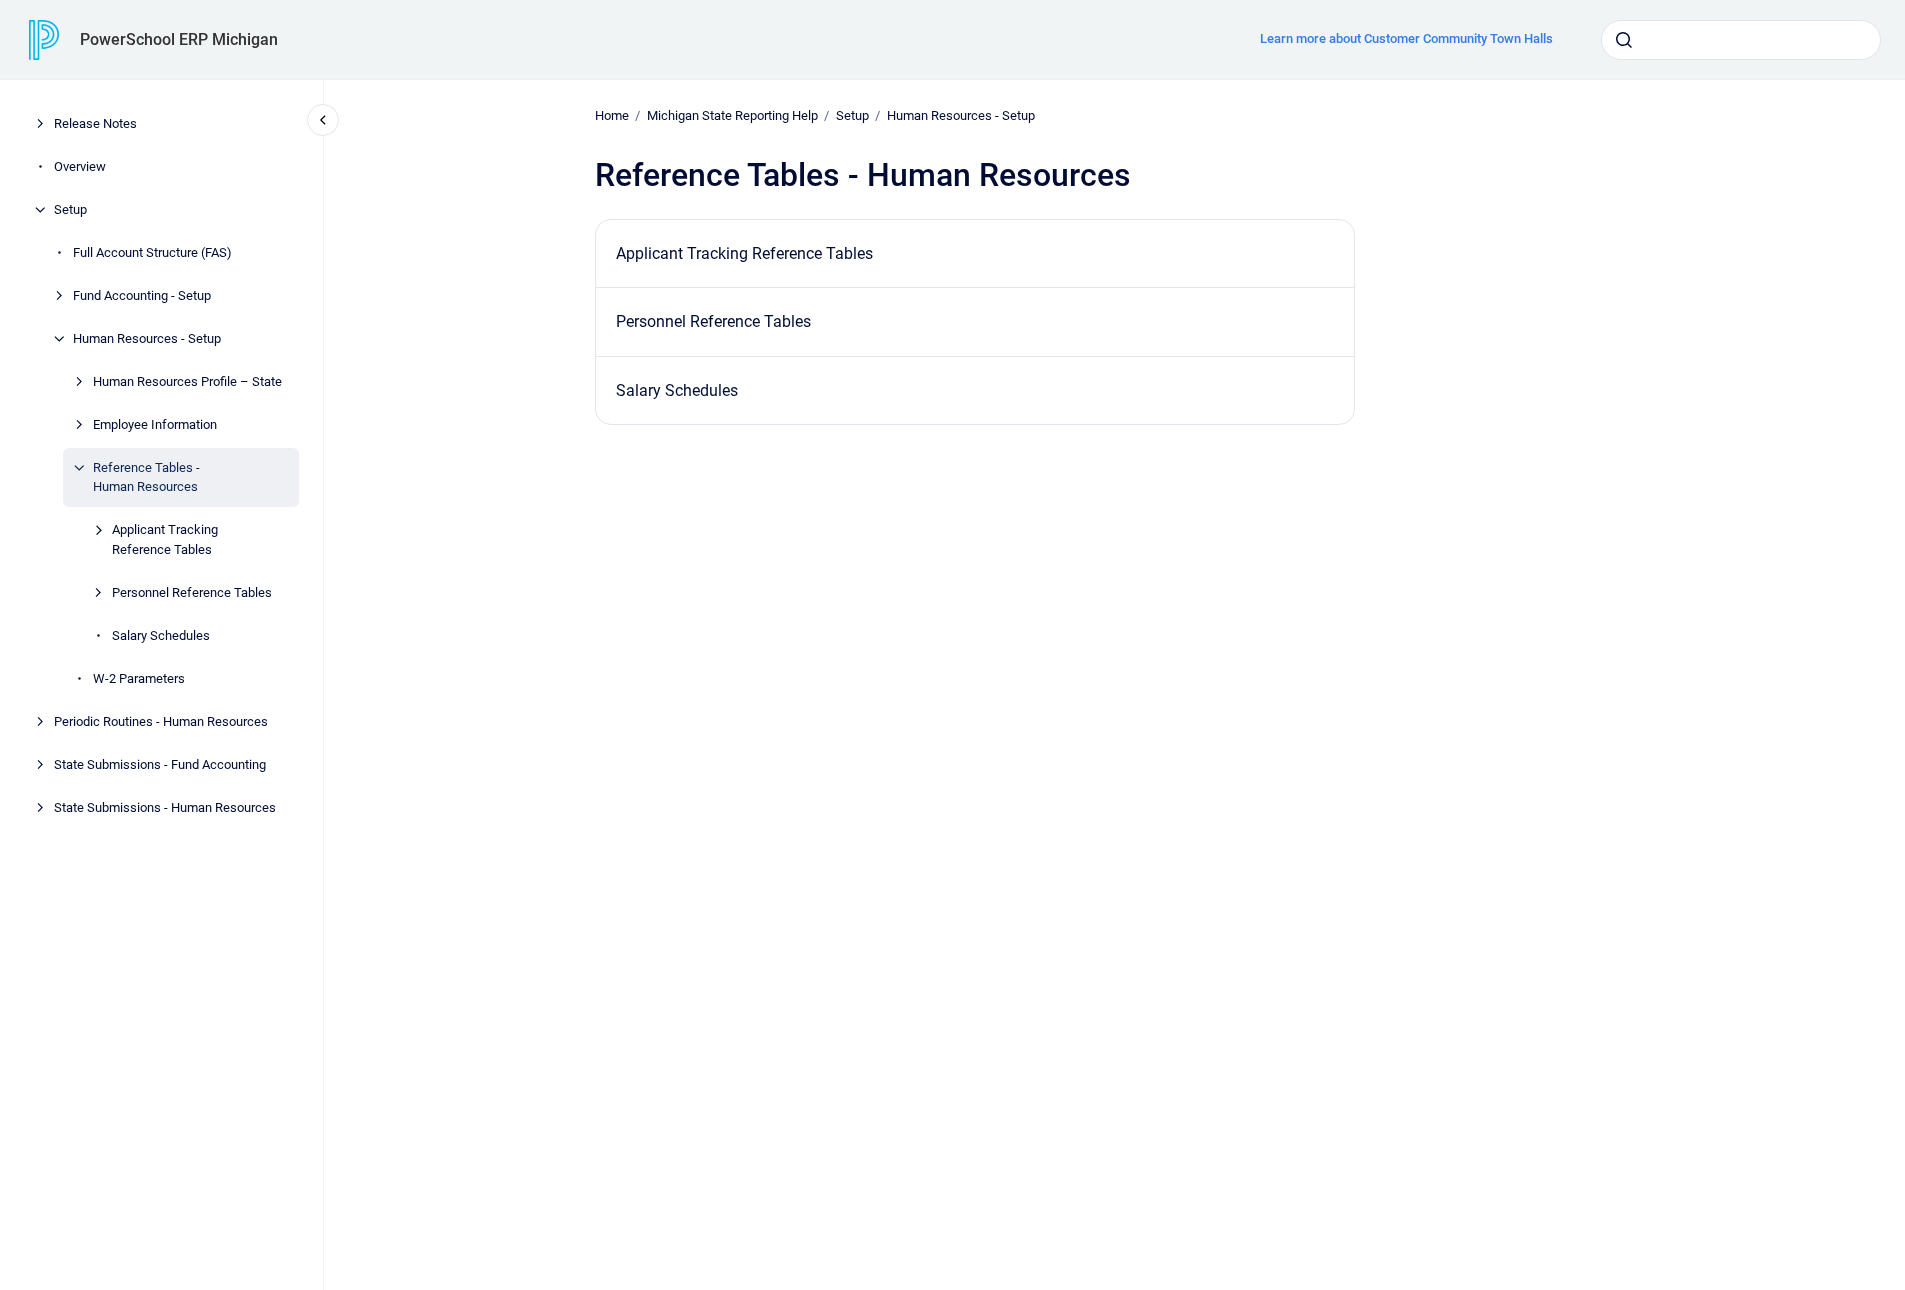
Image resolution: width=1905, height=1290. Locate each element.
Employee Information (155, 424)
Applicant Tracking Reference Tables (165, 539)
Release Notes (95, 123)
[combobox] (1741, 40)
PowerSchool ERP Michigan (179, 39)
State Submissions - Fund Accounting (160, 764)
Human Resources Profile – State (187, 381)
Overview (80, 166)
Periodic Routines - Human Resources (161, 721)
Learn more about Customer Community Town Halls (1406, 38)
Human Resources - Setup (147, 338)
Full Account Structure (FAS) (152, 252)
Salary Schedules (161, 635)
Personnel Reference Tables (192, 592)
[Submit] (1624, 40)
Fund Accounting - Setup (142, 295)
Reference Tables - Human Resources (146, 477)
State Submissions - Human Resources (165, 807)
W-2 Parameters (139, 678)
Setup (70, 209)
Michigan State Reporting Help (732, 115)
